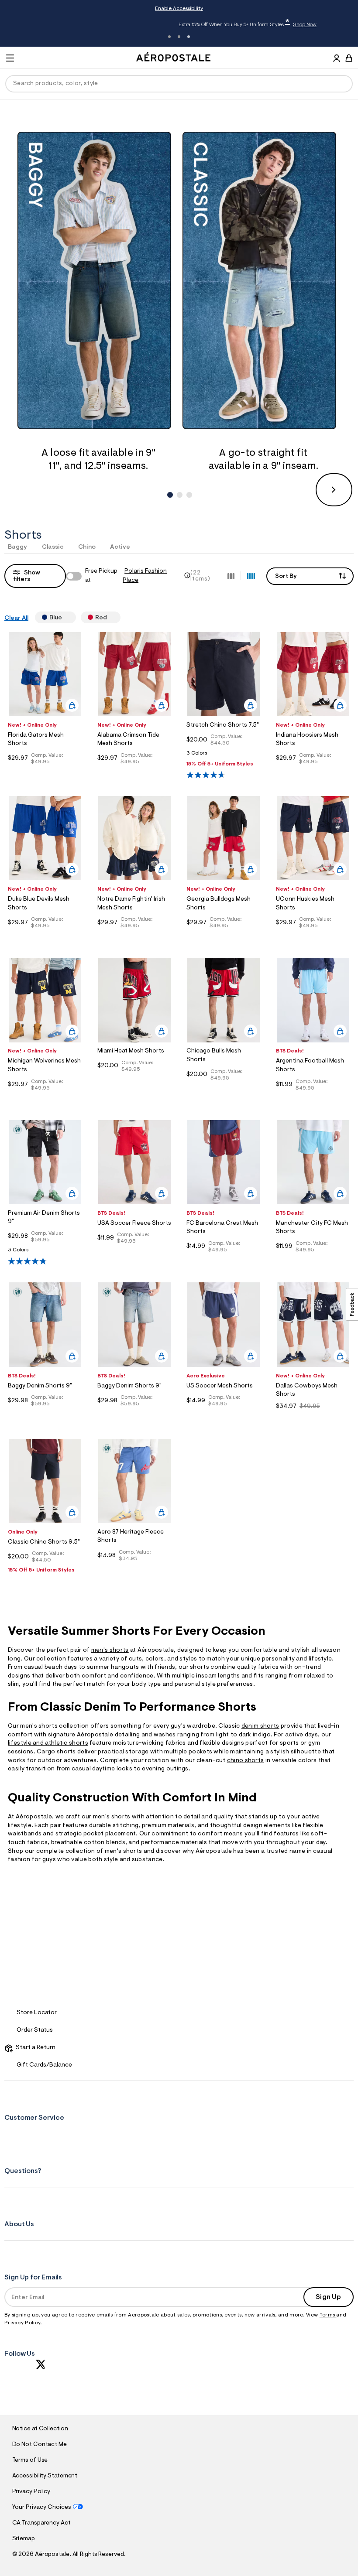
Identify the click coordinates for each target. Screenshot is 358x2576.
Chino (87, 547)
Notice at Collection (40, 2429)
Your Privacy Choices (42, 2508)
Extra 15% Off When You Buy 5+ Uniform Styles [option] (178, 24)
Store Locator (37, 2013)
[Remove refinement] (65, 617)
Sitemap (24, 2539)
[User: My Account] (337, 59)
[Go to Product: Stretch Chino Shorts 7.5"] (224, 756)
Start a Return (34, 2048)
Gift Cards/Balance (44, 2065)
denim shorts (260, 1726)
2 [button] (179, 37)
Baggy (18, 547)
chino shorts (246, 1761)
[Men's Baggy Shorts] (98, 280)
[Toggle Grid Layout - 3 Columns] (231, 576)
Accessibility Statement (45, 2476)
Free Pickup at (126, 576)
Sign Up (328, 2297)
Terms (328, 2315)
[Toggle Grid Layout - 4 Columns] (251, 576)
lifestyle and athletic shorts (48, 1743)
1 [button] (169, 37)
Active (120, 547)
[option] (98, 302)
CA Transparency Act (41, 2523)
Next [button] (334, 490)
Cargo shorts (56, 1752)
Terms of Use (30, 2460)
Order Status (35, 2030)
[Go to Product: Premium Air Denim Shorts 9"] (45, 1252)
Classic (53, 547)
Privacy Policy (22, 2323)
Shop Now (235, 25)
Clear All (16, 618)
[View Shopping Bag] (349, 58)
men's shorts (110, 1650)
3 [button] (189, 37)
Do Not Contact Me (40, 2445)
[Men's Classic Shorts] (263, 280)
